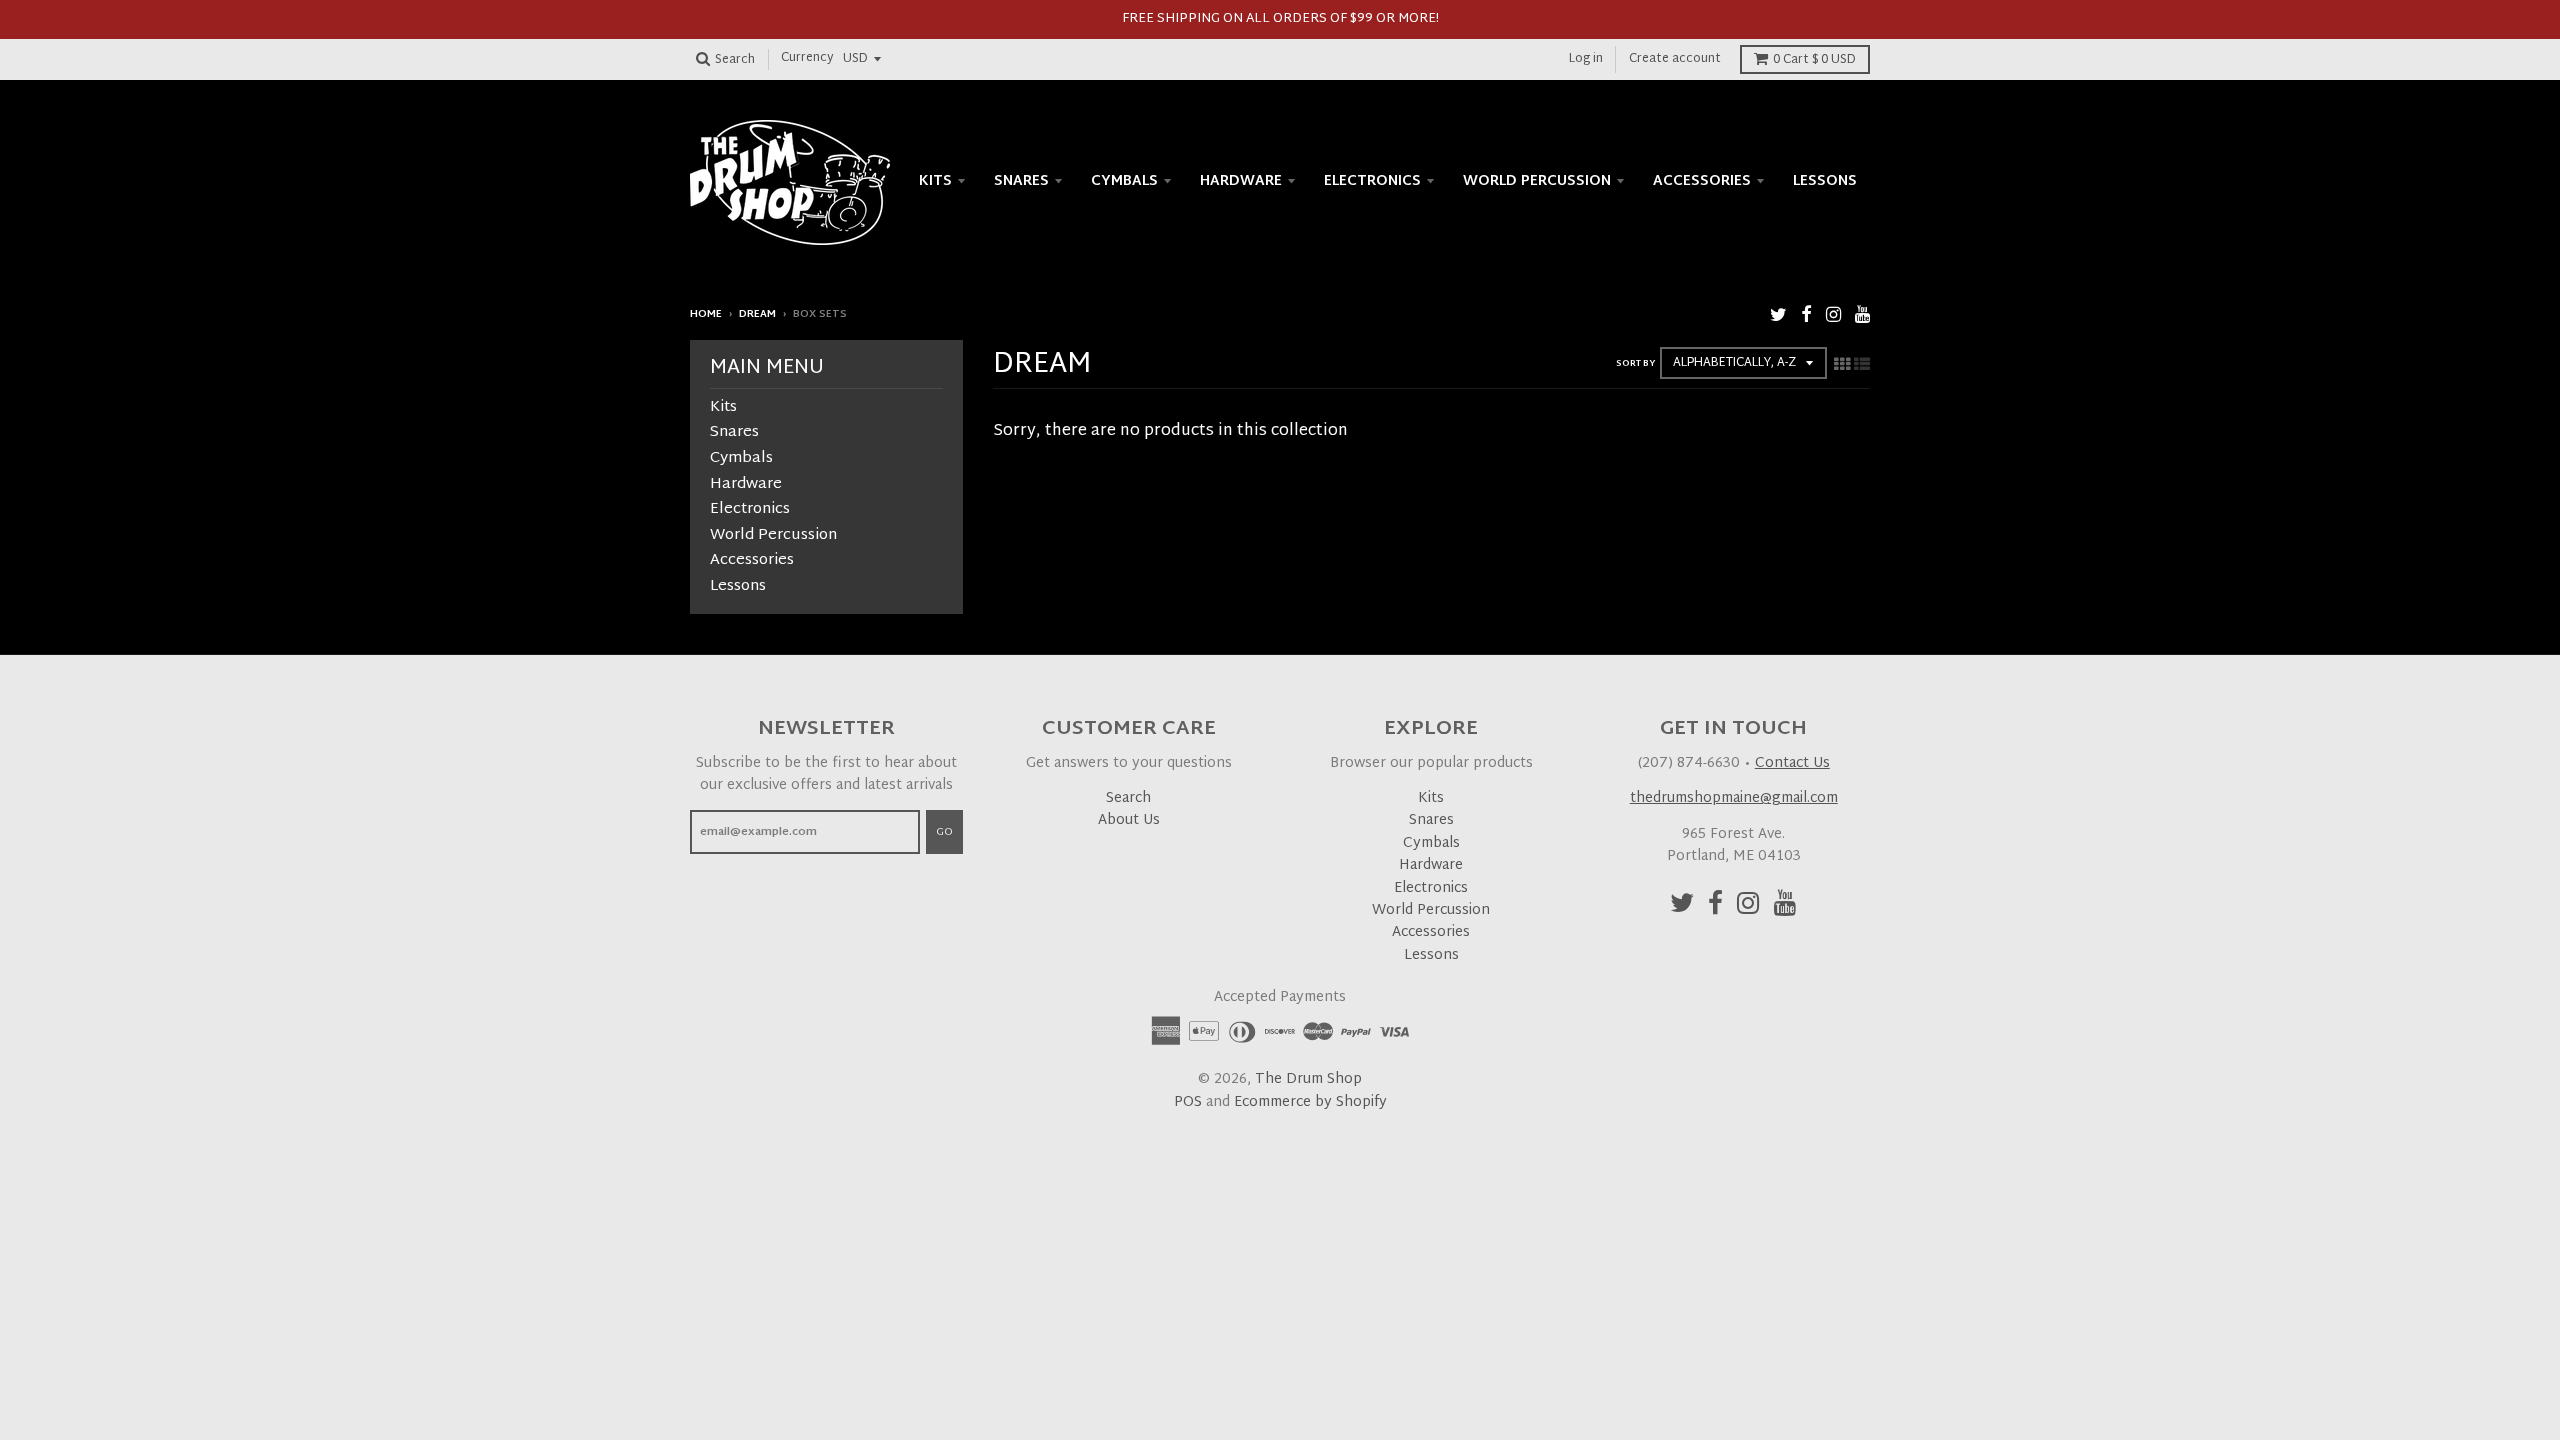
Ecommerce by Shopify (1310, 1102)
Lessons (1825, 181)
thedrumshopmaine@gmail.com (1734, 798)
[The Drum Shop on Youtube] (1862, 316)
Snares (1021, 181)
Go (944, 832)
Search (1128, 798)
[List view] (1862, 366)
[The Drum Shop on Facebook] (1806, 316)
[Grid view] (1842, 366)
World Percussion (1537, 181)
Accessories (1702, 181)
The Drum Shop (1308, 1079)
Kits (935, 181)
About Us (1129, 820)
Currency (807, 59)
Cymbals (1124, 181)
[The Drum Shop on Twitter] (1778, 316)
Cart (1814, 60)
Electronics (1372, 181)
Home (706, 314)
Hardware (1241, 181)
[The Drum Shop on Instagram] (1833, 316)
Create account (1675, 59)
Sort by (1635, 364)
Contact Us (1792, 763)
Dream (757, 314)
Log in (1586, 59)
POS (1188, 1102)
